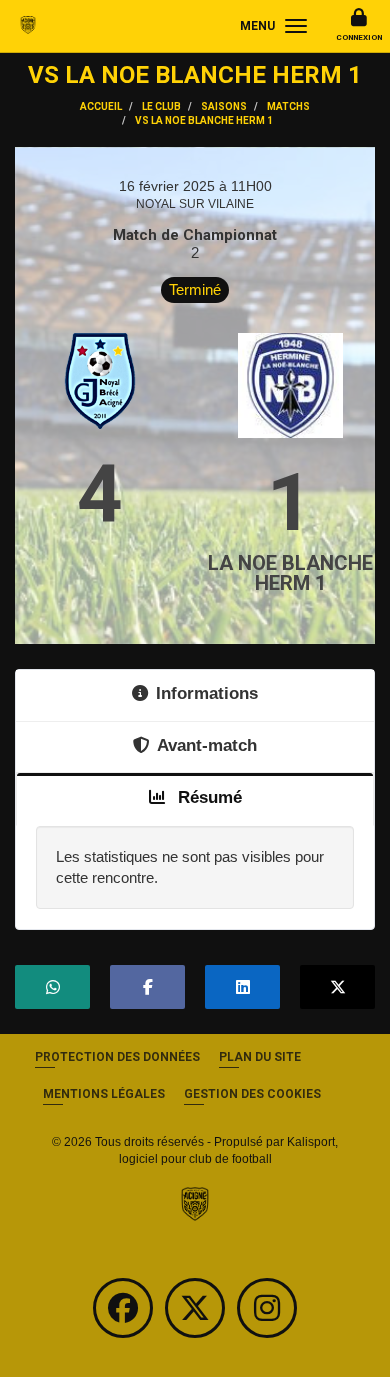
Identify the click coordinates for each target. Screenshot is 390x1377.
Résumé (207, 797)
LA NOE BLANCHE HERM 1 (290, 573)
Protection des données (117, 1057)
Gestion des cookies (252, 1094)
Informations (207, 693)
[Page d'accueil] (195, 1203)
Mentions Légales (104, 1094)
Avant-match (207, 745)
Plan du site (260, 1057)
